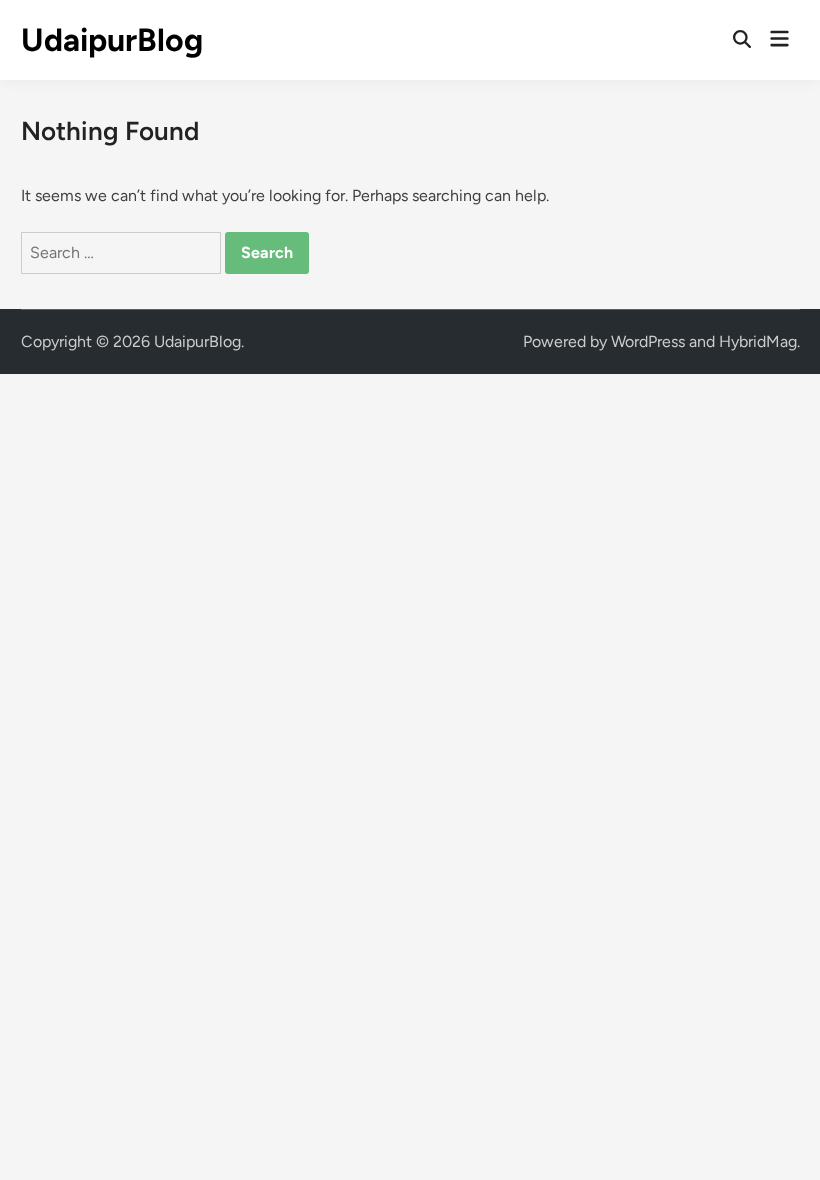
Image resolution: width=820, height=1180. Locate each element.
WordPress (648, 341)
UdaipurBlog (112, 40)
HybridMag (758, 341)
